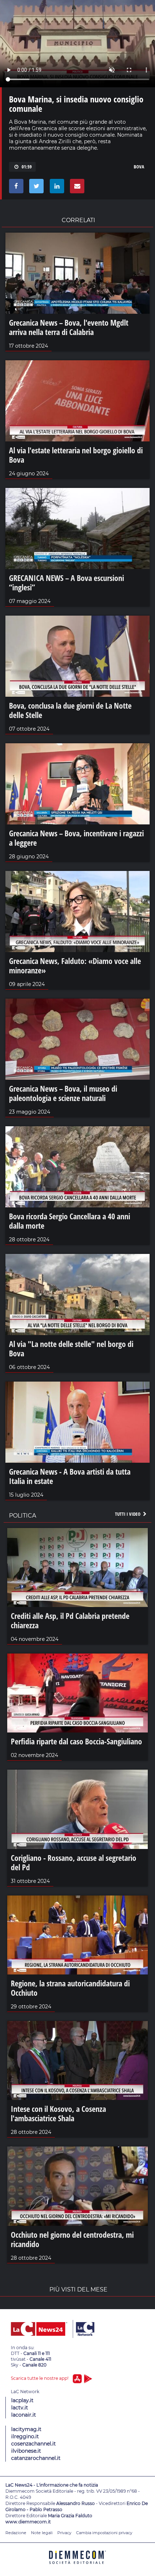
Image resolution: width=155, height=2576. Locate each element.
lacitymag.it (26, 2429)
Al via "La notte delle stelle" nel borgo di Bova (71, 1348)
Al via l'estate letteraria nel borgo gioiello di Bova (76, 455)
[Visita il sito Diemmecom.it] (77, 2566)
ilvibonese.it (26, 2451)
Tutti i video (128, 1514)
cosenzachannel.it (34, 2444)
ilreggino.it (25, 2436)
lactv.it (20, 2408)
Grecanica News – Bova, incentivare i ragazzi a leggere (76, 838)
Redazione (16, 2533)
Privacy (64, 2533)
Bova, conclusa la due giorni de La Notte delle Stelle (70, 710)
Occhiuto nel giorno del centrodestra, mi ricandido (72, 2239)
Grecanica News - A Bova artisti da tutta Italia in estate (70, 1476)
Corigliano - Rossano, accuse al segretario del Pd (74, 1862)
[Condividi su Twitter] (35, 188)
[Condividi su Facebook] (15, 188)
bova (139, 167)
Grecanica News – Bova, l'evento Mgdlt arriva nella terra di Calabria (69, 327)
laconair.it (24, 2415)
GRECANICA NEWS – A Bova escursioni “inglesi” (67, 582)
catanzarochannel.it (36, 2458)
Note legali (42, 2533)
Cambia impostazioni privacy (104, 2533)
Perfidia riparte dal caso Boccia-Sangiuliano (76, 1741)
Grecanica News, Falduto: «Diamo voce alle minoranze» (75, 965)
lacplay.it (22, 2400)
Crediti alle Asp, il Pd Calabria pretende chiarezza (70, 1620)
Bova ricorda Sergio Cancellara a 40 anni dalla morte (70, 1221)
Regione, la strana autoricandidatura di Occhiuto (70, 1988)
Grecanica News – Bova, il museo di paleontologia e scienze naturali (63, 1093)
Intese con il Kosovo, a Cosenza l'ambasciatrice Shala (58, 2113)
